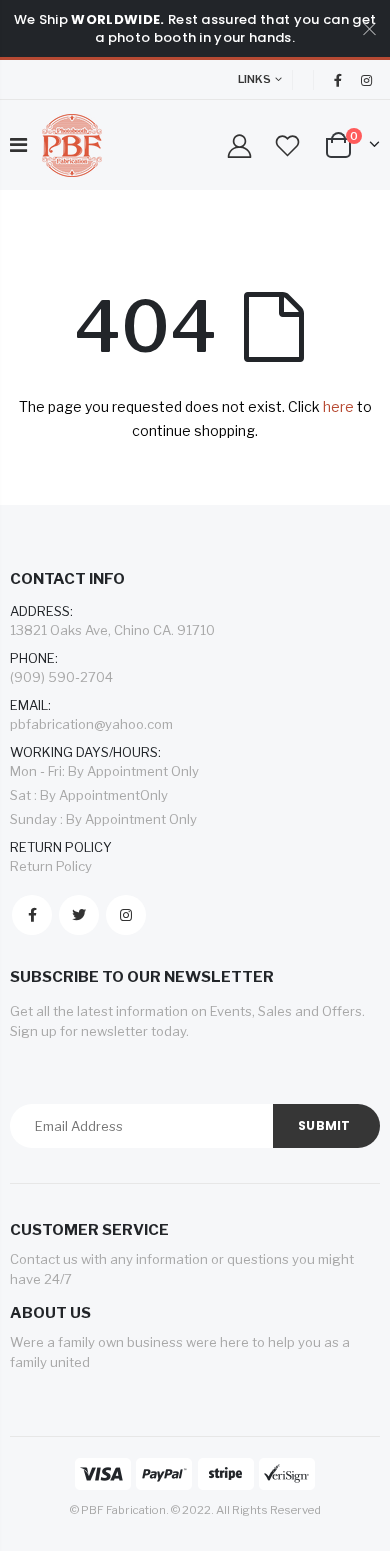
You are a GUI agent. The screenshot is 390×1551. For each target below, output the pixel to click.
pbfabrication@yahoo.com (91, 724)
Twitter (79, 915)
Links (254, 79)
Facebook (32, 915)
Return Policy (51, 866)
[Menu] (18, 145)
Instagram (126, 915)
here (338, 406)
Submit (324, 1125)
